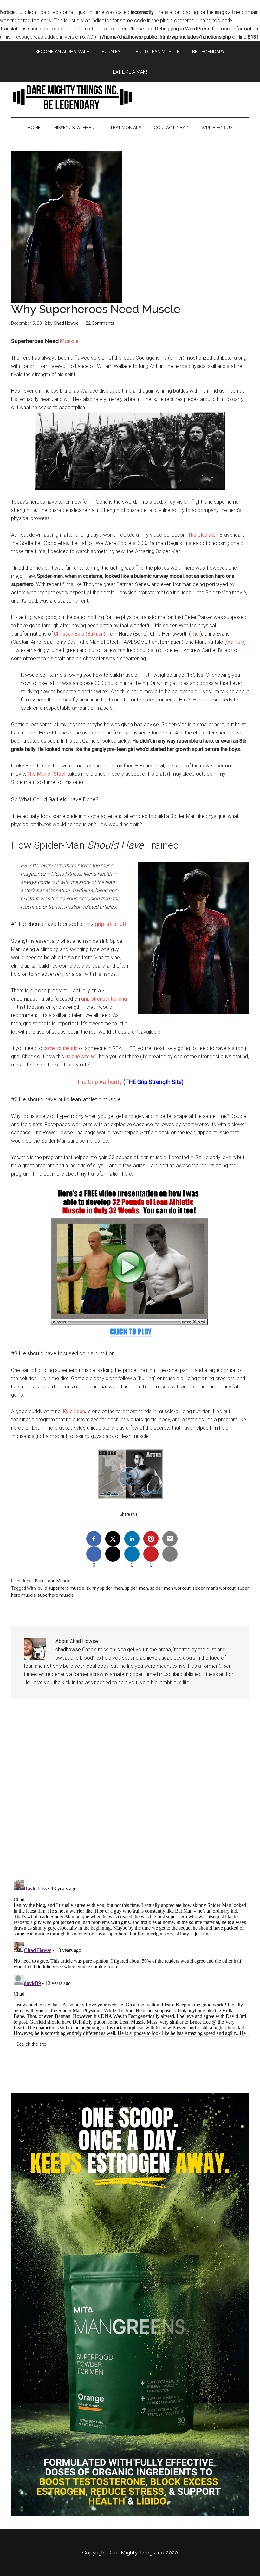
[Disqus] (130, 1795)
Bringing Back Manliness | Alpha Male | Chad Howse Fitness (130, 97)
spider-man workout (170, 1588)
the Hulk (235, 642)
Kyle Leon (74, 1411)
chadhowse (68, 1650)
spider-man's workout (214, 1588)
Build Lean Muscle (53, 1581)
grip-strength (111, 924)
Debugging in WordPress (183, 29)
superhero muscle (56, 1595)
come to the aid (61, 1048)
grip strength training (104, 999)
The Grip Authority (99, 1082)
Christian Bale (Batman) (80, 634)
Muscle (69, 341)
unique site (78, 1056)
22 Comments (100, 323)
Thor (195, 634)
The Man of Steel (46, 774)
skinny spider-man (105, 1588)
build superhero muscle (61, 1588)
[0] (94, 1554)
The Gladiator (203, 535)
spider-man (136, 1588)
